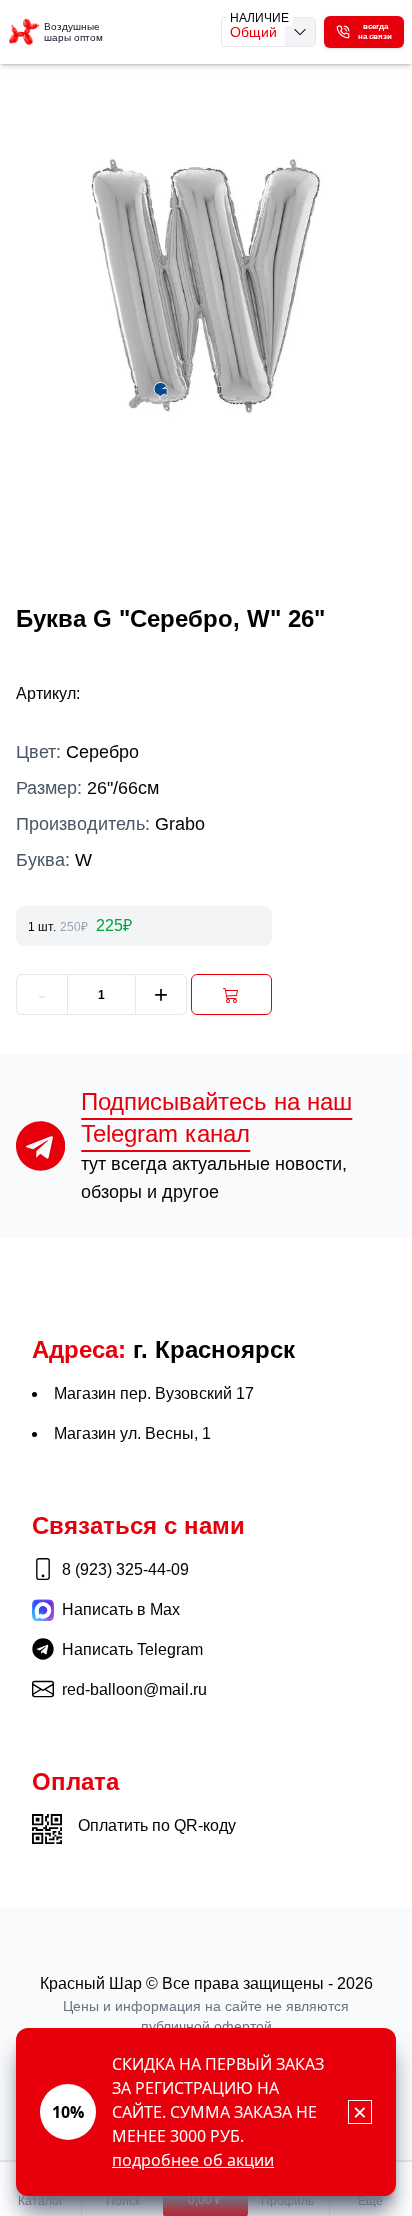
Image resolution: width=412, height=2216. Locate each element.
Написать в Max (121, 1609)
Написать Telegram (132, 1649)
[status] (206, 2112)
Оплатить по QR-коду (157, 1825)
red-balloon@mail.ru (134, 1689)
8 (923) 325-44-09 (125, 1569)
